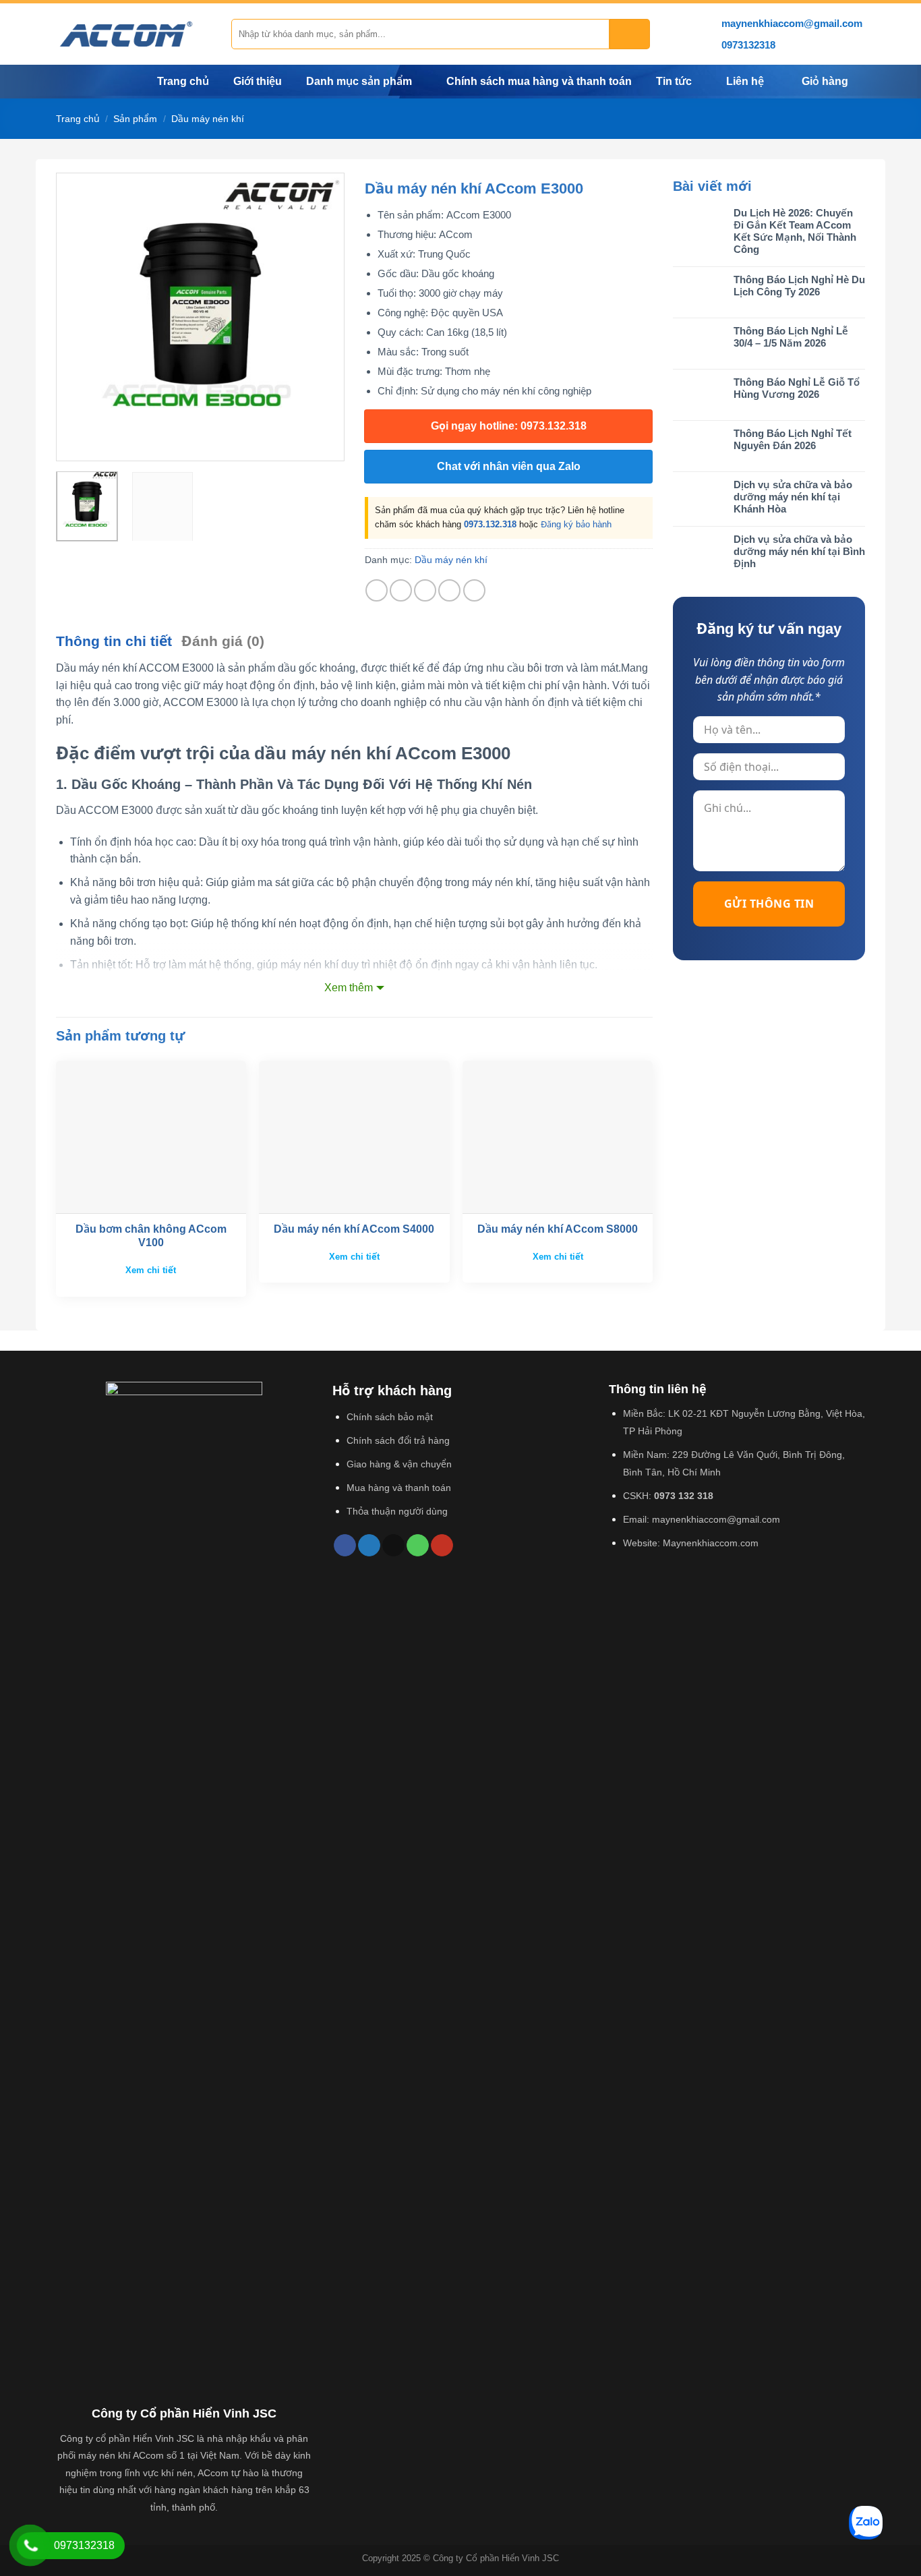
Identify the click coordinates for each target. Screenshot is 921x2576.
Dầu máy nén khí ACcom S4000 (354, 1229)
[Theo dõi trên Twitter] (369, 1546)
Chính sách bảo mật (390, 1417)
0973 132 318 (684, 1496)
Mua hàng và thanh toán (399, 1488)
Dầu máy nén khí (208, 119)
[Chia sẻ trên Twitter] (401, 590)
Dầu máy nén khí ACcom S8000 (558, 1229)
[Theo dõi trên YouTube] (442, 1546)
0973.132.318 (490, 524)
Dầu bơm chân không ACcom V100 (151, 1236)
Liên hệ (745, 81)
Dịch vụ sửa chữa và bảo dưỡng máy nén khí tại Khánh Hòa (793, 497)
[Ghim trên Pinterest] (449, 590)
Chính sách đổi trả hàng (398, 1440)
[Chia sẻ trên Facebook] (377, 590)
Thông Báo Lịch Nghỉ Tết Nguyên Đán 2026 (793, 439)
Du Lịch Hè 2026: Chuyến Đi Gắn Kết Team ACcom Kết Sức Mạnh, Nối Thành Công (795, 231)
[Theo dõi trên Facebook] (345, 1546)
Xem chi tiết (151, 1270)
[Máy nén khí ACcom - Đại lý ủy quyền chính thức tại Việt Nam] (133, 34)
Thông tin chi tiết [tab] (114, 641)
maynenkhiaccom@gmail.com (716, 1519)
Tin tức (674, 81)
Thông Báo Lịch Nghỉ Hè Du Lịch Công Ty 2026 (799, 286)
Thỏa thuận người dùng (397, 1511)
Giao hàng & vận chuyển (399, 1464)
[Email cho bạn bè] (425, 590)
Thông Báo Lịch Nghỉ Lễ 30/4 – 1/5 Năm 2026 (791, 337)
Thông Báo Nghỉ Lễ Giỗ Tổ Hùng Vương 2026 (797, 388)
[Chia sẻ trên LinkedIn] (474, 590)
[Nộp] (630, 34)
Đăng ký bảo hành (576, 524)
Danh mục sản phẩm (359, 81)
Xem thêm (349, 988)
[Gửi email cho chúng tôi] (393, 1546)
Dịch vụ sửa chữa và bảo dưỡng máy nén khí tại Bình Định (799, 551)
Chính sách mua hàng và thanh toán (539, 81)
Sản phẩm (135, 119)
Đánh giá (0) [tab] (223, 641)
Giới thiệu (258, 81)
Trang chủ (183, 81)
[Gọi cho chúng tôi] (418, 1546)
